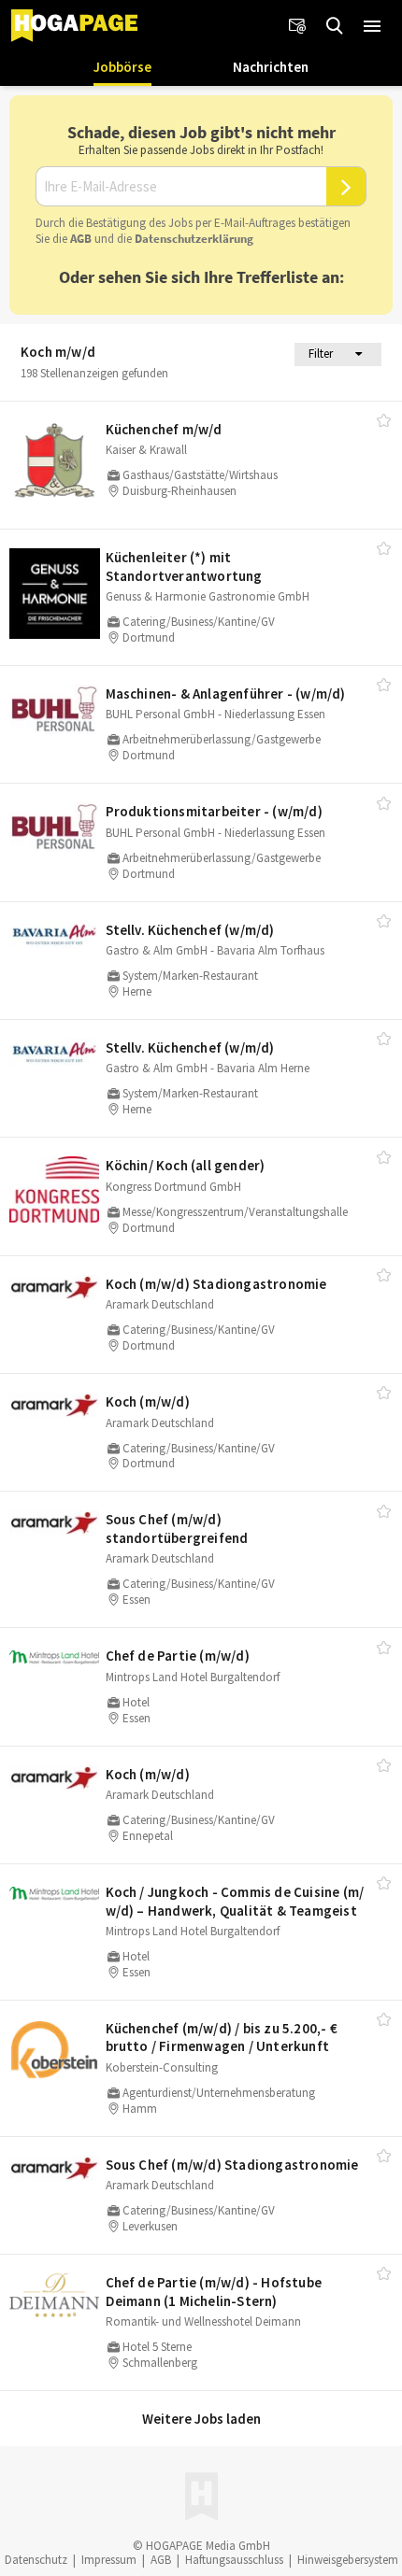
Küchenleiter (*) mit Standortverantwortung (184, 566)
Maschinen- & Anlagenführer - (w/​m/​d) (226, 694)
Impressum (109, 2560)
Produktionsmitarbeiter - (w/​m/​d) (214, 811)
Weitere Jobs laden (201, 2419)
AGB (81, 239)
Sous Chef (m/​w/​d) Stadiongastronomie (232, 2165)
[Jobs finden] (335, 26)
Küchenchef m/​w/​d (164, 429)
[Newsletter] (297, 26)
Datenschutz (36, 2560)
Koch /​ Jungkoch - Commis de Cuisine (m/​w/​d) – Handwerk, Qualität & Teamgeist (235, 1901)
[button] (372, 26)
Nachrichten (271, 67)
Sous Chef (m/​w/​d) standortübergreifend (177, 1529)
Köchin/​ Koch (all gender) (186, 1165)
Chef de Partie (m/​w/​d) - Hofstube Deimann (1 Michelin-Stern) (214, 2292)
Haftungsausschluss (234, 2560)
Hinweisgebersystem (348, 2560)
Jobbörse (122, 67)
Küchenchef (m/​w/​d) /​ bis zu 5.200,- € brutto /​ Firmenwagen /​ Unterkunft (222, 2038)
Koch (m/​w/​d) (148, 1401)
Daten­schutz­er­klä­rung (194, 239)
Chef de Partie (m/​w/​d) (178, 1656)
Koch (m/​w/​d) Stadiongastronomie (216, 1284)
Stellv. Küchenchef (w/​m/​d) (190, 930)
